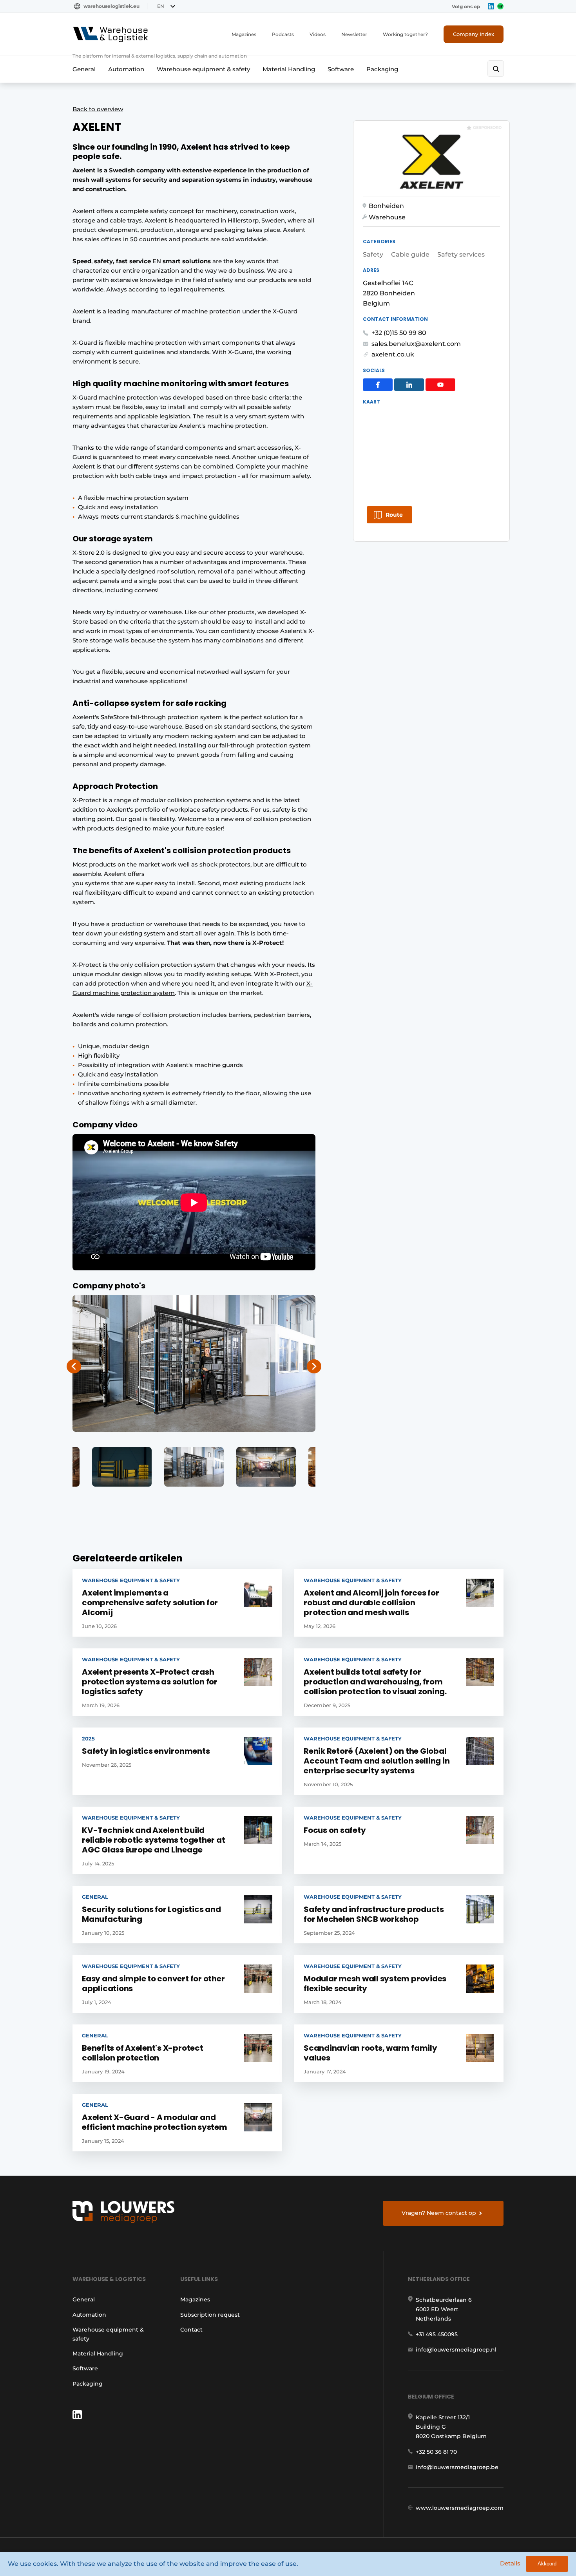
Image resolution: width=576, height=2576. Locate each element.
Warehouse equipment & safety (203, 69)
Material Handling (289, 69)
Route (394, 515)
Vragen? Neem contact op (439, 2213)
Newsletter (354, 34)
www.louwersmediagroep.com (460, 2508)
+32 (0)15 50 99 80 (399, 333)
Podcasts (283, 34)
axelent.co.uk (393, 354)
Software (341, 69)
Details (510, 2563)
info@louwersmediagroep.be (457, 2467)
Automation (126, 69)
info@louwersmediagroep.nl (456, 2350)
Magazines (244, 34)
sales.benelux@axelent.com (416, 344)
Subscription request (210, 2315)
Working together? (405, 34)
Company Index (474, 34)
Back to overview (98, 109)
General (84, 69)
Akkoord (547, 2564)
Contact (191, 2330)
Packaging (382, 69)
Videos (318, 34)
